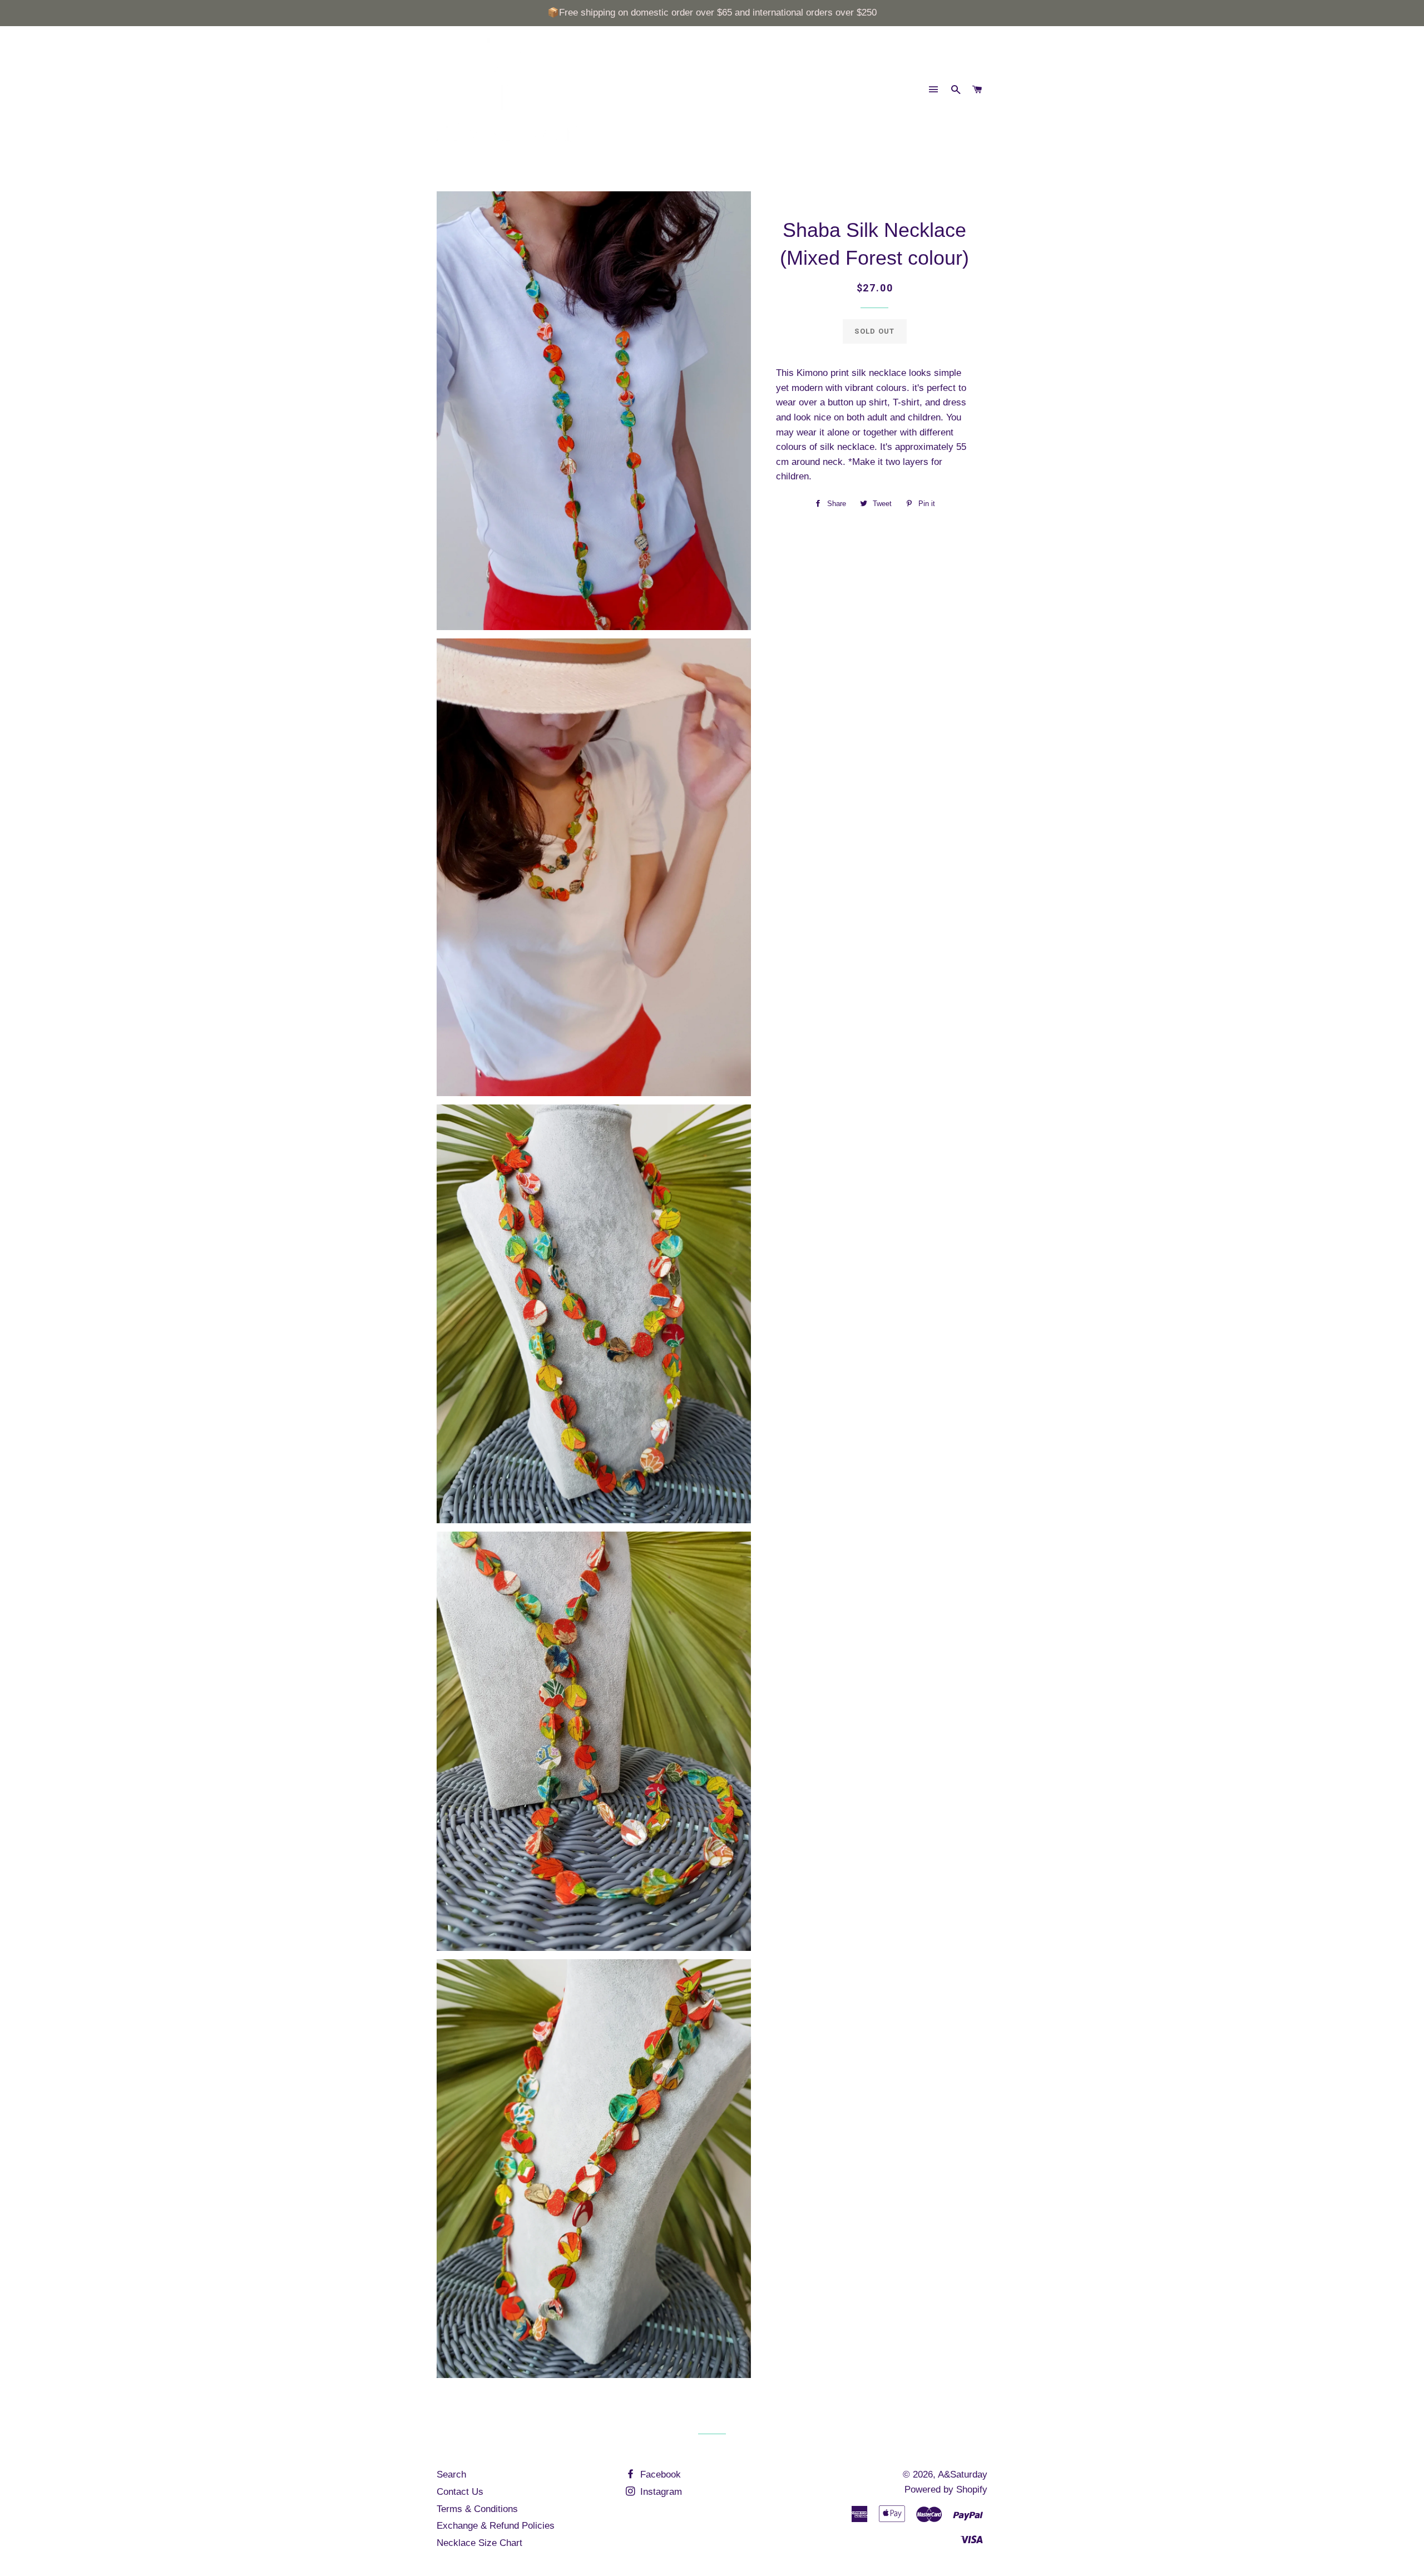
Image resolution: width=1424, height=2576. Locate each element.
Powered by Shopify (946, 2490)
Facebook (659, 2475)
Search (451, 2475)
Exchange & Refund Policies (496, 2526)
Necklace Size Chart (479, 2543)
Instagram (660, 2492)
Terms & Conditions (477, 2509)
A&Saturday (963, 2475)
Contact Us (460, 2492)
